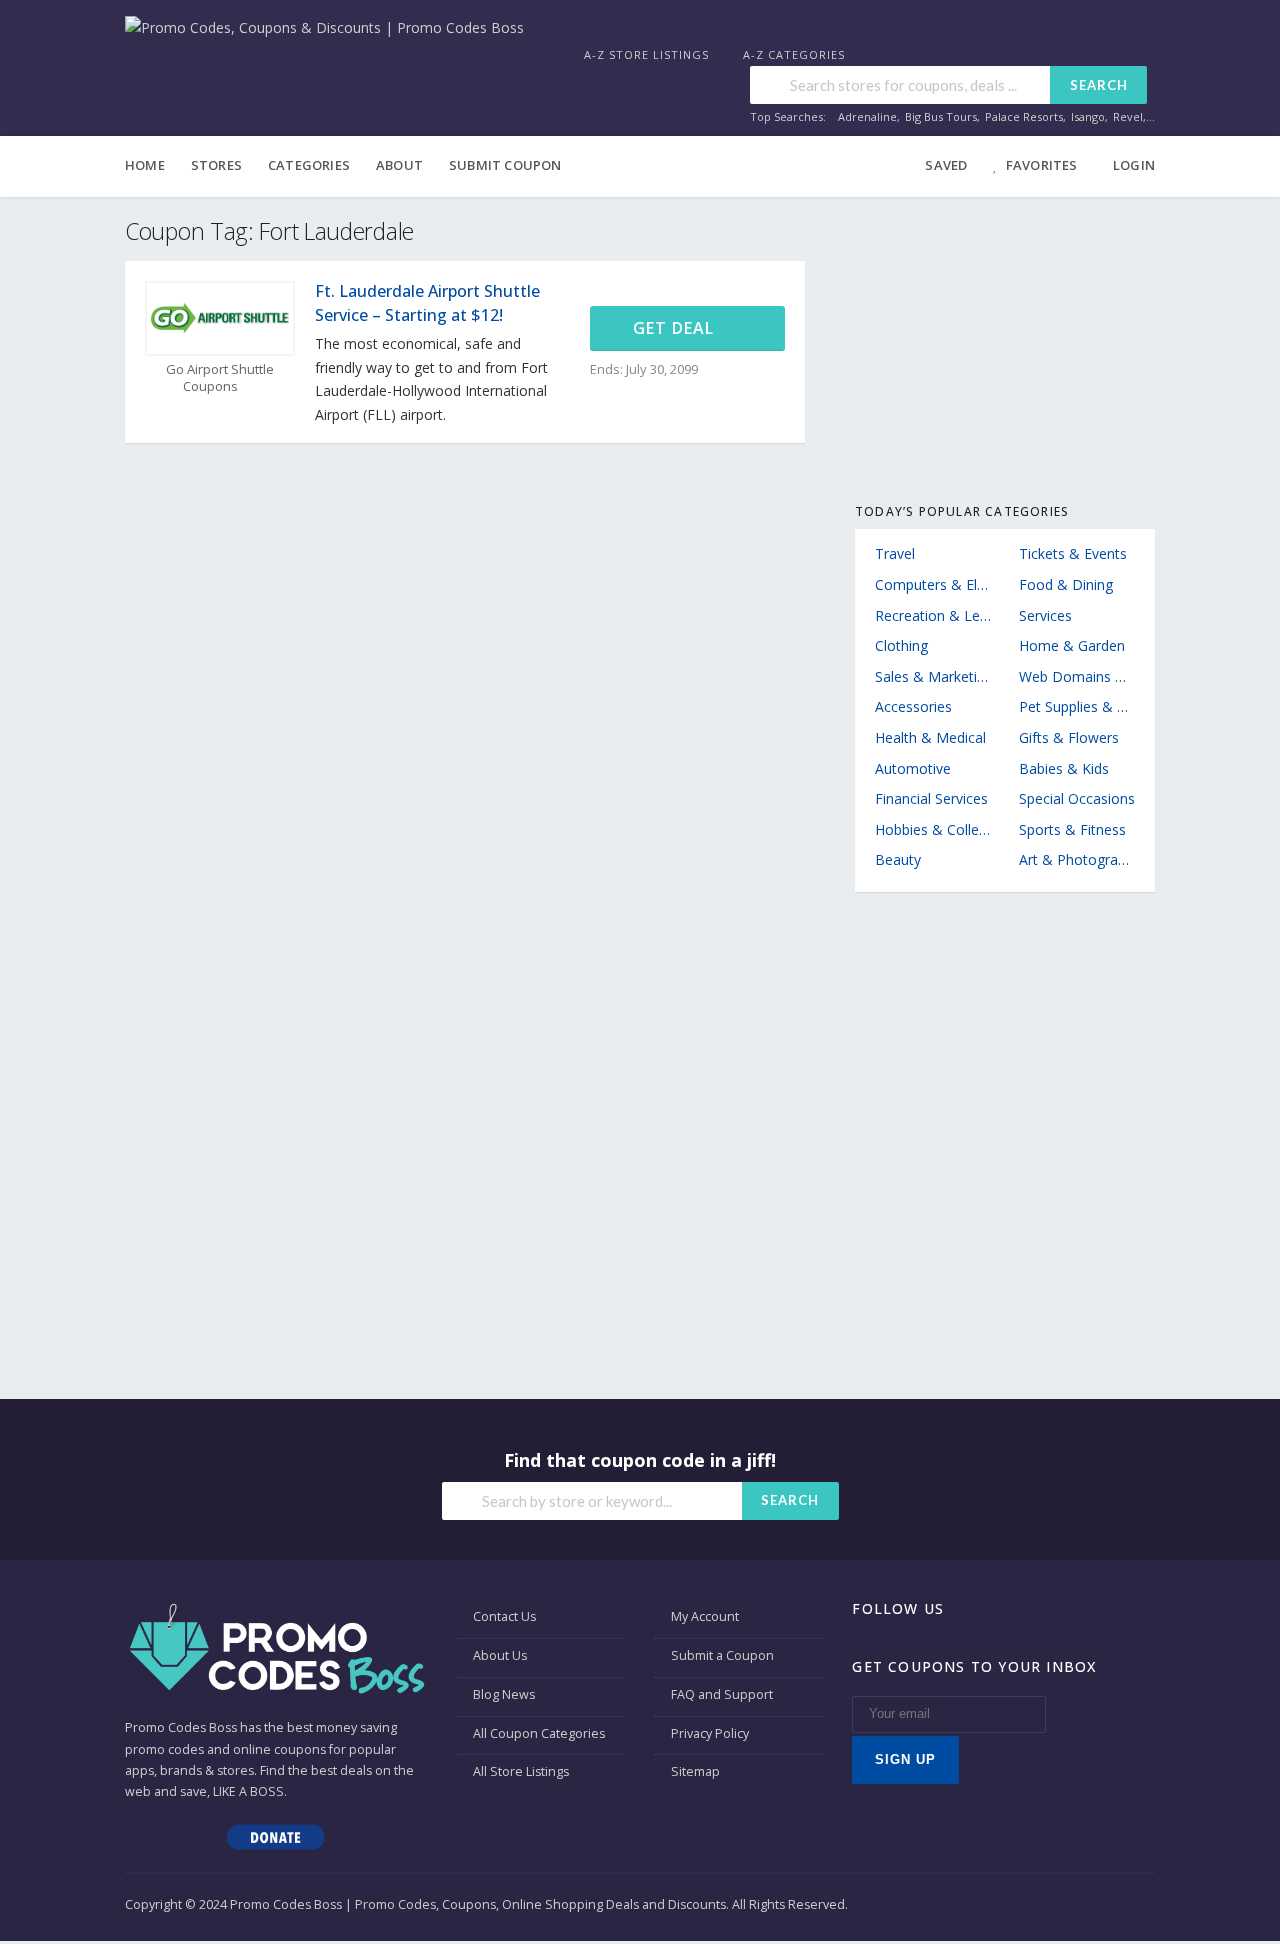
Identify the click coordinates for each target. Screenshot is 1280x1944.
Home (145, 165)
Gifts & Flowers (1069, 737)
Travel (895, 553)
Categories (309, 165)
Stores (216, 165)
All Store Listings (521, 1771)
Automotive (913, 768)
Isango (1088, 116)
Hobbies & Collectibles (933, 829)
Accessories (913, 706)
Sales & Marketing (933, 676)
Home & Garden (1072, 645)
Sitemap (695, 1771)
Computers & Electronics (933, 584)
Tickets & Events (1073, 553)
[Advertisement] (1005, 342)
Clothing (901, 645)
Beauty (898, 859)
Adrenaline (867, 116)
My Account (705, 1616)
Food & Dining (1066, 584)
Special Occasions (1077, 798)
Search (1099, 85)
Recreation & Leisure (933, 615)
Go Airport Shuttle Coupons (220, 378)
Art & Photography (1077, 859)
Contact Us (504, 1616)
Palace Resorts (1024, 116)
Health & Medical (930, 737)
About (399, 165)
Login (1134, 165)
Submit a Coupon (722, 1655)
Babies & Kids (1064, 768)
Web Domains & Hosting (1077, 676)
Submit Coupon (505, 165)
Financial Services (931, 798)
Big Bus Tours (941, 116)
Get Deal (676, 328)
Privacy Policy (710, 1733)
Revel (1128, 116)
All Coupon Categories (539, 1733)
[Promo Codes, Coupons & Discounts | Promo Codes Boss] (324, 26)
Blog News (504, 1694)
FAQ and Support (722, 1694)
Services (1045, 615)
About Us (500, 1655)
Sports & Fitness (1072, 829)
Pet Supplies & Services (1077, 706)
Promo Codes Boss (181, 1727)
